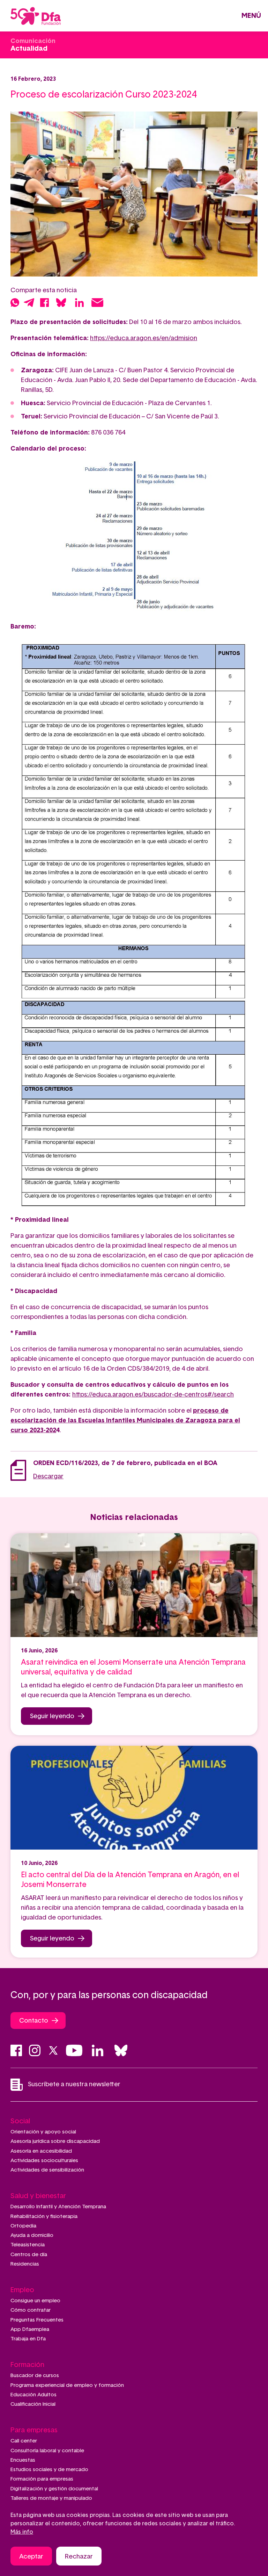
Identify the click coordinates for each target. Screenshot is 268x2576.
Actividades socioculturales (44, 2161)
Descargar (48, 1477)
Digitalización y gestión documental (54, 2489)
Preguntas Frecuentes (37, 2320)
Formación (27, 2365)
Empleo (22, 2290)
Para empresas (34, 2430)
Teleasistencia (28, 2245)
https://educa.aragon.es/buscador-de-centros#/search (153, 1395)
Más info (22, 2532)
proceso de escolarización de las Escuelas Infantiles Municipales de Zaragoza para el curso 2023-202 (125, 1421)
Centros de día (29, 2255)
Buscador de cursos (35, 2376)
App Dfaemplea (30, 2329)
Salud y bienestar (38, 2196)
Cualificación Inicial (33, 2404)
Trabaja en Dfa (28, 2339)
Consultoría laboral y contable (47, 2451)
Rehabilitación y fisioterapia (44, 2216)
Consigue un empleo (35, 2301)
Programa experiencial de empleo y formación (67, 2385)
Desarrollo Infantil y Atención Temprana (58, 2207)
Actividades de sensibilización (47, 2170)
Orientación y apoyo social (43, 2132)
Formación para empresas (42, 2479)
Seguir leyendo (52, 1716)
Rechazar (79, 2557)
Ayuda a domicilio (32, 2235)
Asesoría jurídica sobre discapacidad (55, 2141)
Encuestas (23, 2460)
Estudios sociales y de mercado (49, 2470)
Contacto (34, 2021)
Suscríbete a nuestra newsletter (74, 2085)
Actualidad (29, 49)
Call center (24, 2441)
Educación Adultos (33, 2395)
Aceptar (31, 2557)
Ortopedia (23, 2226)
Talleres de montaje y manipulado (51, 2498)
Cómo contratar (31, 2310)
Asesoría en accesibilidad (41, 2151)
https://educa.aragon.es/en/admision (144, 338)
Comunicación (33, 41)
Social (20, 2121)
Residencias (25, 2264)
